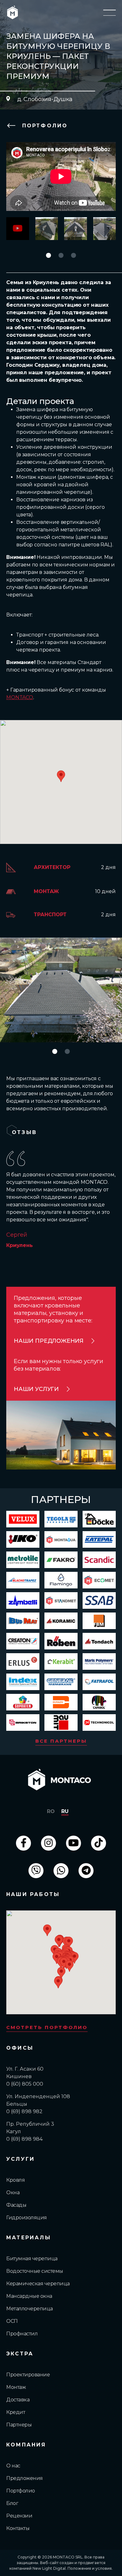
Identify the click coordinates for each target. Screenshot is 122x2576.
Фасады (16, 2205)
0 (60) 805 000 (25, 2084)
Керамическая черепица (38, 2284)
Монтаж (16, 2387)
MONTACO (20, 697)
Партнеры (19, 2425)
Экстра (20, 2354)
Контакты (18, 2528)
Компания (26, 2445)
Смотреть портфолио (47, 2027)
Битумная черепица (32, 2259)
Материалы (29, 2238)
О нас (13, 2466)
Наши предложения (49, 1341)
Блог (12, 2503)
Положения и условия (90, 2568)
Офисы (20, 2048)
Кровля (15, 2180)
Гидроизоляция (27, 2218)
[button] (48, 255)
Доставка (18, 2400)
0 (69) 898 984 (24, 2139)
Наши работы (33, 1894)
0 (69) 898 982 (24, 2111)
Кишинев (19, 2076)
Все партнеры (61, 1741)
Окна (13, 2193)
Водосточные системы (35, 2271)
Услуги (20, 2159)
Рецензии (19, 2516)
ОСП (12, 2321)
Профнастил (22, 2334)
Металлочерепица (30, 2309)
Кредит (16, 2412)
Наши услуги (36, 1389)
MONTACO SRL (68, 2557)
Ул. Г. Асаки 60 (25, 2069)
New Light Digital (49, 2568)
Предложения (25, 2478)
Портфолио (43, 126)
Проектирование (28, 2375)
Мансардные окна (29, 2296)
